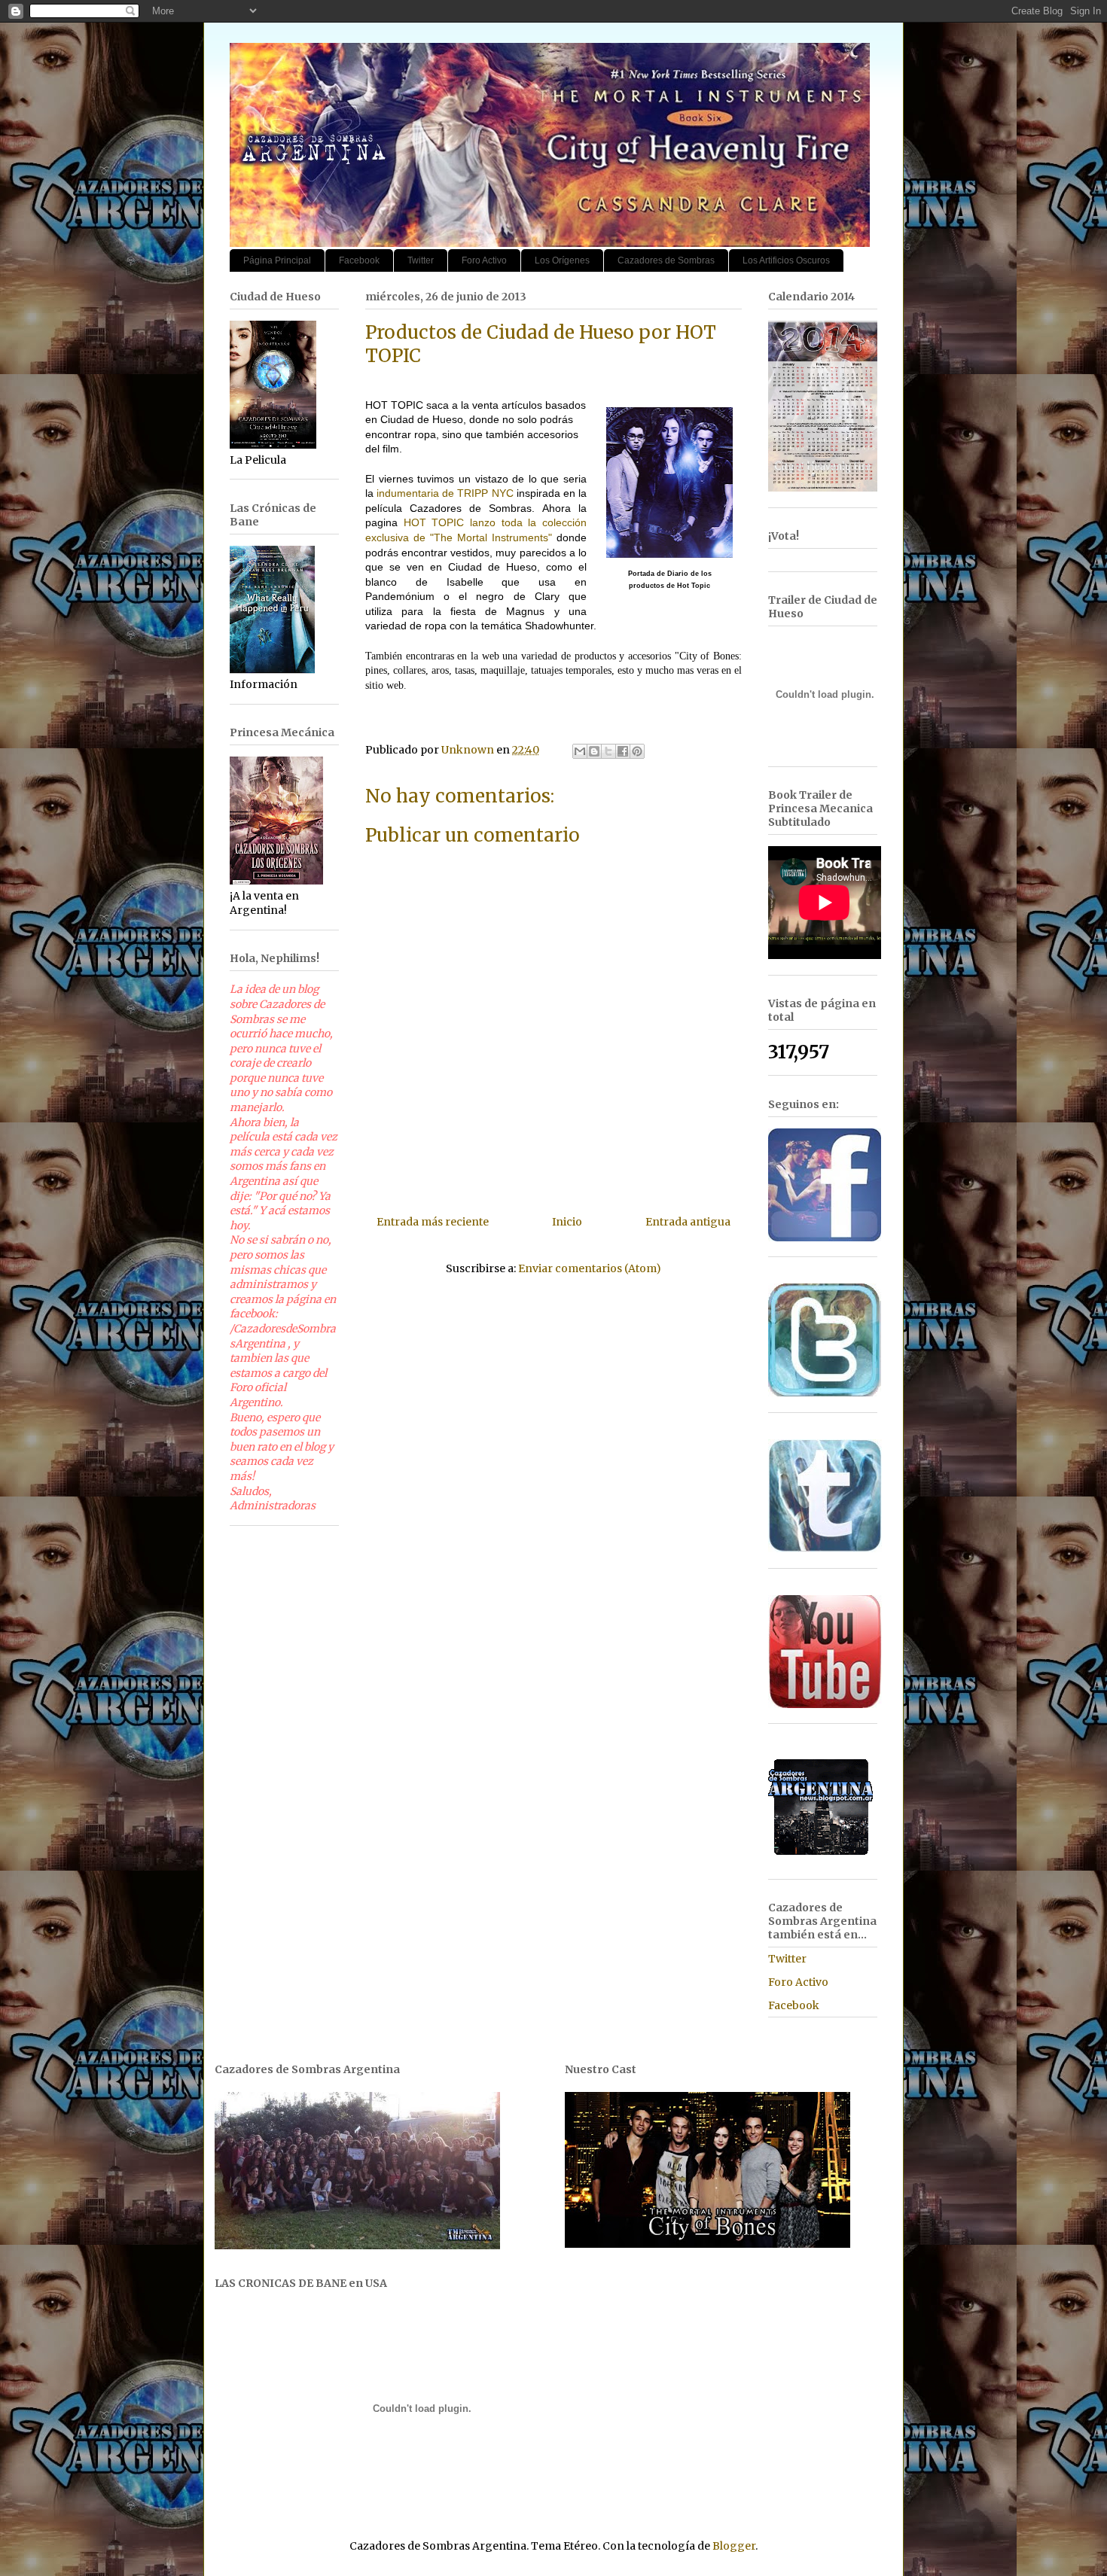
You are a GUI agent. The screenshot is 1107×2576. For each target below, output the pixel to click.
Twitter (421, 260)
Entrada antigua (688, 1222)
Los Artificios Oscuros (786, 260)
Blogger (734, 2546)
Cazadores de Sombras (666, 260)
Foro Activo (484, 260)
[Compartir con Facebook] (623, 751)
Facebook (359, 260)
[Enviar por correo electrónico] (580, 751)
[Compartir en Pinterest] (637, 751)
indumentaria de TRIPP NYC (445, 493)
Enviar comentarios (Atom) (590, 1268)
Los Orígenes (562, 260)
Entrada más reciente (433, 1222)
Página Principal (277, 260)
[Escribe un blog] (594, 751)
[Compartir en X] (608, 751)
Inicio (567, 1222)
